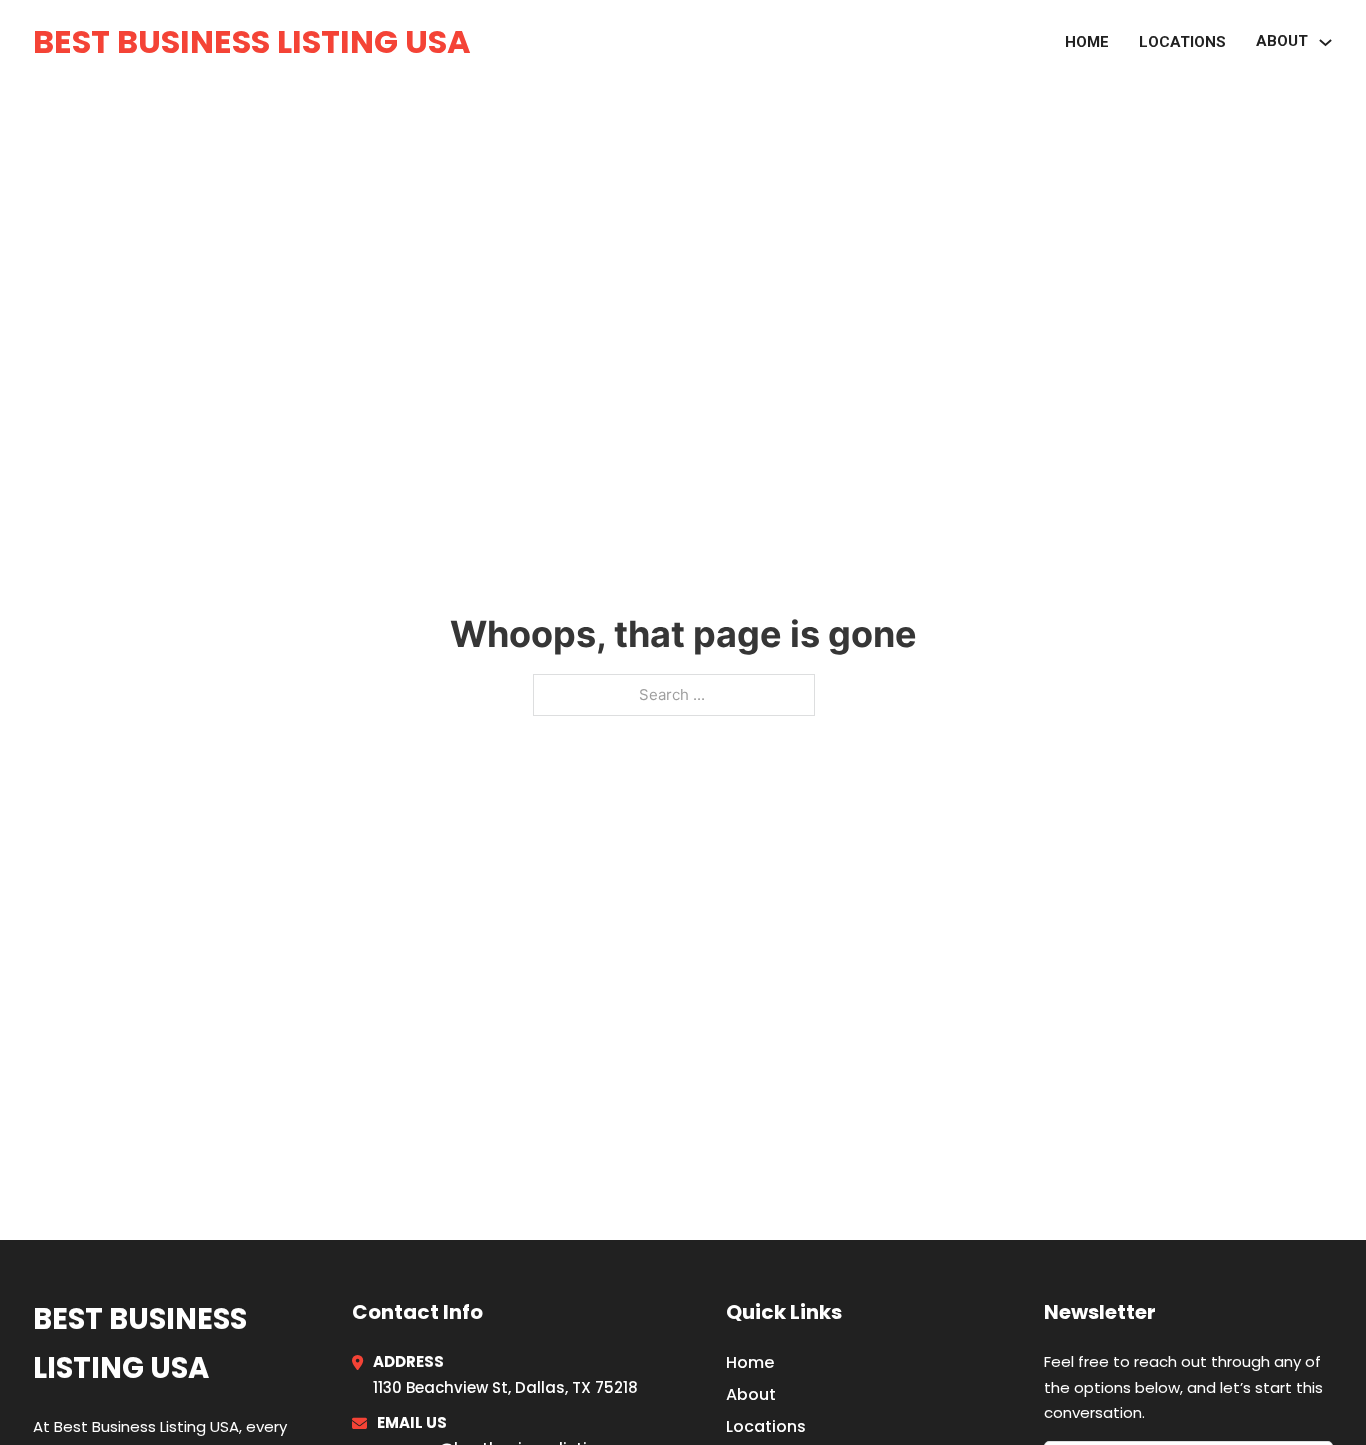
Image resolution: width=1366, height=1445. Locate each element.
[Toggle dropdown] (1325, 42)
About (751, 1394)
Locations (1182, 42)
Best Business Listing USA (252, 41)
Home (1087, 42)
